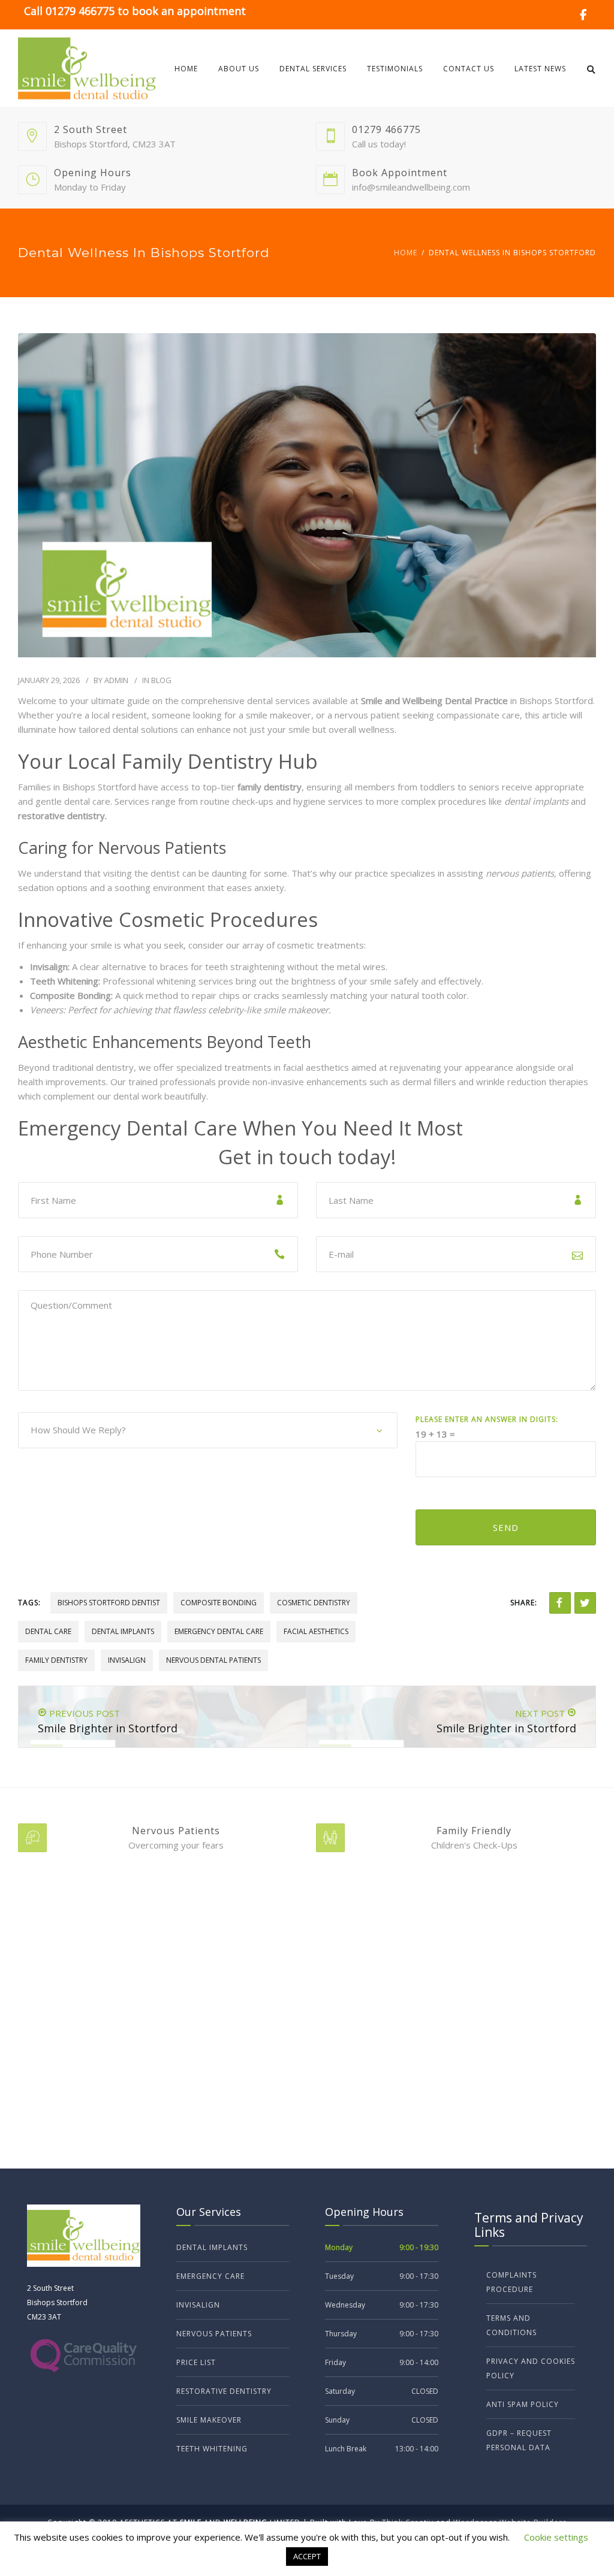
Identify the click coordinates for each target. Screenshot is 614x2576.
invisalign (127, 1660)
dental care (48, 1631)
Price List (196, 2362)
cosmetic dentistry (314, 1603)
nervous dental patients (213, 1660)
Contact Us (469, 69)
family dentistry (56, 1660)
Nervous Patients (214, 2334)
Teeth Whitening (212, 2449)
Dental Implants (212, 2247)
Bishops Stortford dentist (109, 1603)
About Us (239, 69)
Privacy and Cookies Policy (531, 2368)
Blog (161, 680)
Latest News (540, 69)
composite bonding (219, 1603)
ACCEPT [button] (307, 2556)
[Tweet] (585, 1603)
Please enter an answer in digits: (487, 1419)
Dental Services (313, 69)
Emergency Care (210, 2276)
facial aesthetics (316, 1631)
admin (116, 680)
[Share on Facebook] (560, 1603)
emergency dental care (219, 1631)
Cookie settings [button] (556, 2537)
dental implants (123, 1631)
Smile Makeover (209, 2420)
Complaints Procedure (511, 2282)
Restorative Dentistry (224, 2391)
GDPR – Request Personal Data (519, 2440)
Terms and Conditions (511, 2325)
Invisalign (198, 2305)
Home (186, 69)
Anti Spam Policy (523, 2404)
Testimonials (395, 69)
